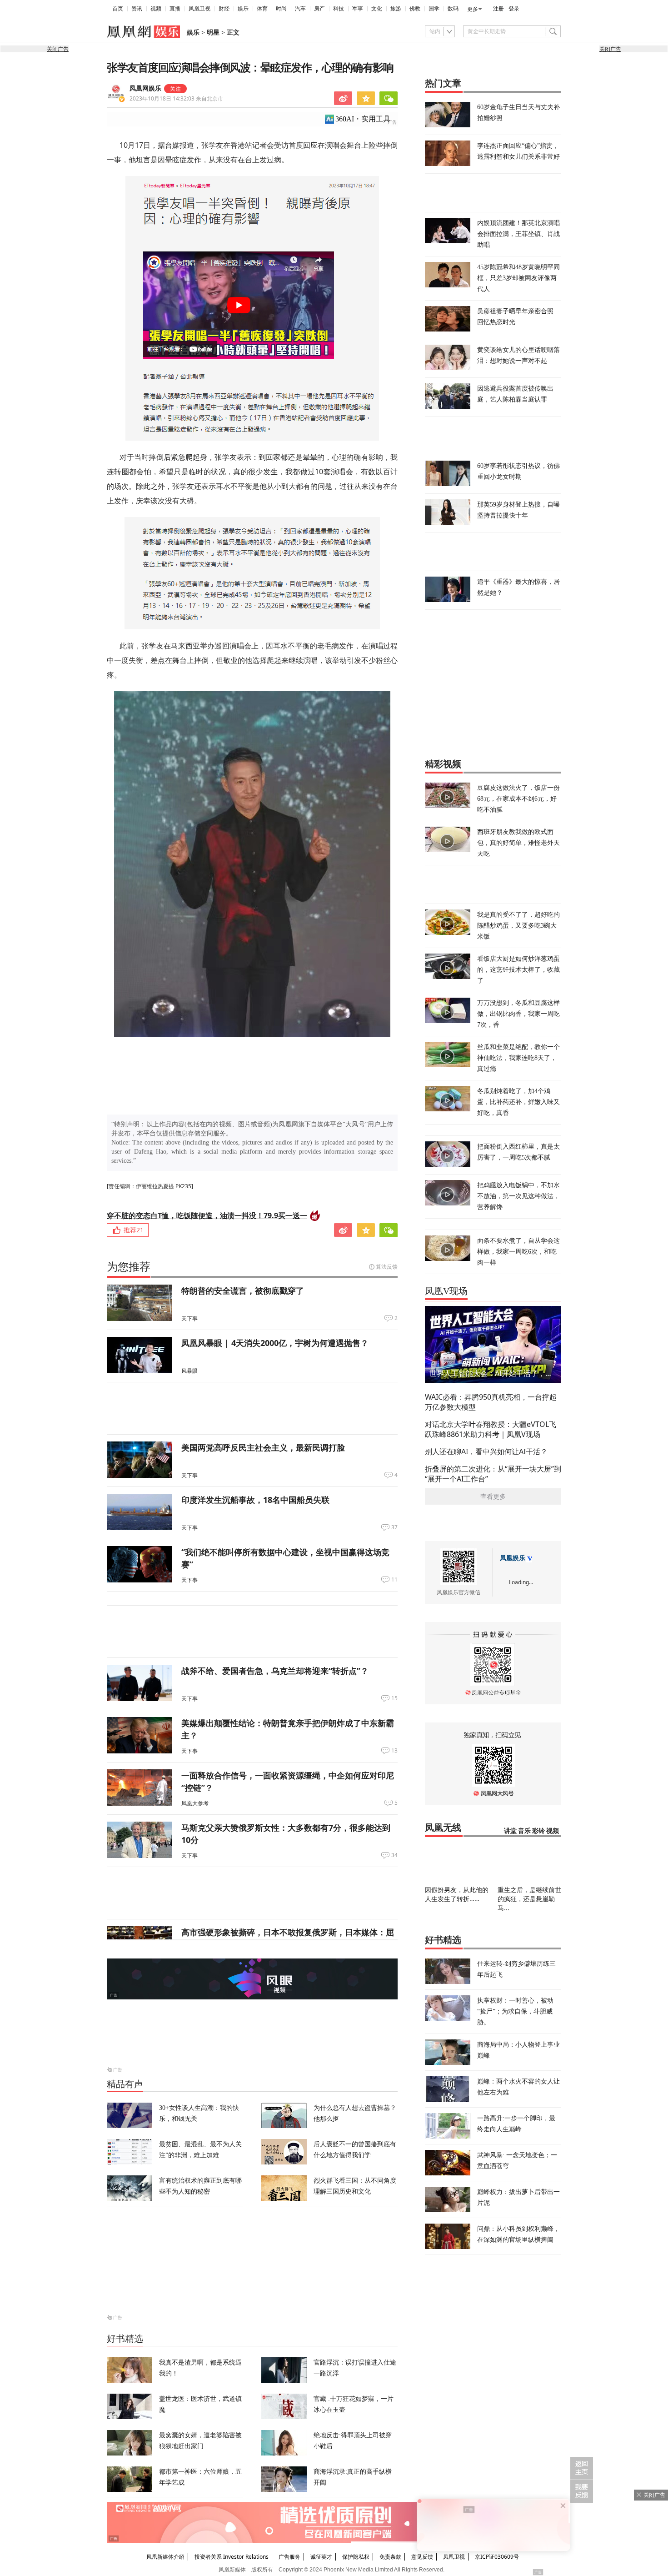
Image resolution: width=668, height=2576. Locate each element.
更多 (473, 9)
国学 (434, 9)
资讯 (137, 9)
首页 (118, 9)
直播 (175, 9)
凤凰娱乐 (513, 1558)
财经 (224, 9)
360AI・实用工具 (363, 119)
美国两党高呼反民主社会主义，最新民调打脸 (263, 1447)
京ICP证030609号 (497, 2557)
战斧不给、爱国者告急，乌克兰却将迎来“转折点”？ (275, 1671)
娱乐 (243, 9)
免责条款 (390, 2557)
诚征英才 (321, 2557)
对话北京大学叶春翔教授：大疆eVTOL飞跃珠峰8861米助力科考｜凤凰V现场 (491, 1429)
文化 (377, 9)
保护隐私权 (356, 2557)
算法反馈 (387, 1267)
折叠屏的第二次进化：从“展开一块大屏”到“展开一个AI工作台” (493, 1474)
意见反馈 (422, 2557)
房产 (319, 9)
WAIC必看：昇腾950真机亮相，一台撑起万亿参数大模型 (491, 1402)
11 (394, 1580)
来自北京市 (176, 98)
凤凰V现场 (446, 1291)
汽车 (300, 9)
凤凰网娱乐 (145, 88)
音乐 (524, 1831)
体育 (262, 9)
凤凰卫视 (199, 9)
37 (394, 1527)
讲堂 (510, 1831)
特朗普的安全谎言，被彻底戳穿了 (243, 1291)
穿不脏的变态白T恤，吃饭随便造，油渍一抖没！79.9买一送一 (207, 1215)
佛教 (415, 9)
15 (394, 1698)
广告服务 (289, 2557)
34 (394, 1855)
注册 (499, 9)
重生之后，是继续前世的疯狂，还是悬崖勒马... (529, 1899)
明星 (213, 33)
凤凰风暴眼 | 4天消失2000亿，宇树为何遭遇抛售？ (275, 1343)
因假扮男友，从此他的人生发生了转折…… (457, 1894)
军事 (358, 9)
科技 (339, 9)
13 (394, 1751)
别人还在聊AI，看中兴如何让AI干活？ (486, 1451)
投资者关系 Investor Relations (232, 2557)
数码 (453, 9)
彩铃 (538, 1831)
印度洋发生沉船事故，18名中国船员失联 (255, 1500)
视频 (156, 9)
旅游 (396, 9)
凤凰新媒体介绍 (165, 2557)
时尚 (281, 9)
